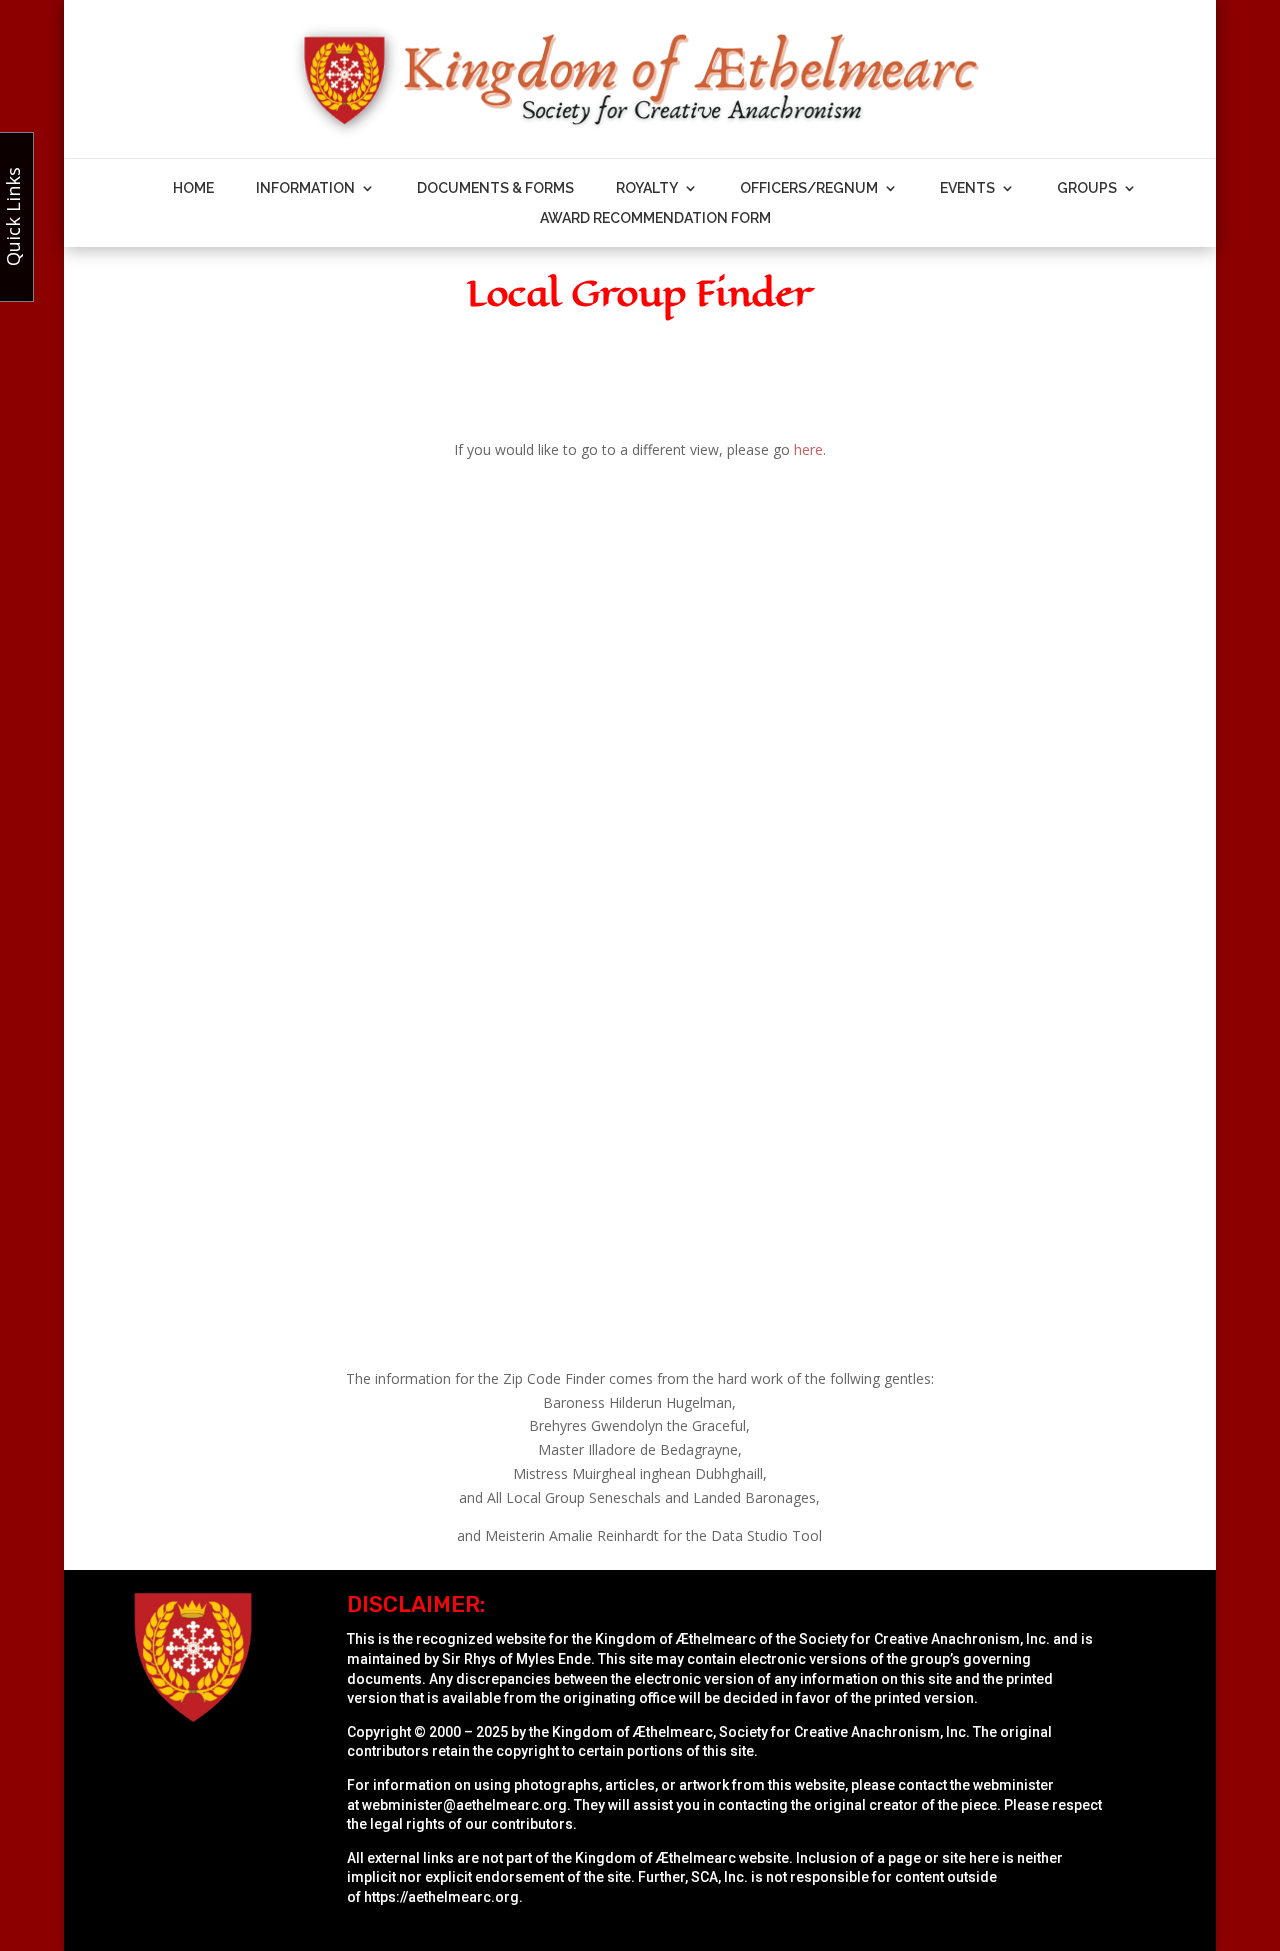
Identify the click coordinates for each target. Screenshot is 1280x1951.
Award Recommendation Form (655, 218)
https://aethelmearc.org (441, 1897)
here (808, 449)
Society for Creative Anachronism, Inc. (924, 1639)
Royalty (647, 188)
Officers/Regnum (809, 188)
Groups (1087, 188)
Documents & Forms (495, 188)
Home (193, 188)
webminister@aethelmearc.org (464, 1805)
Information (305, 188)
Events (967, 188)
